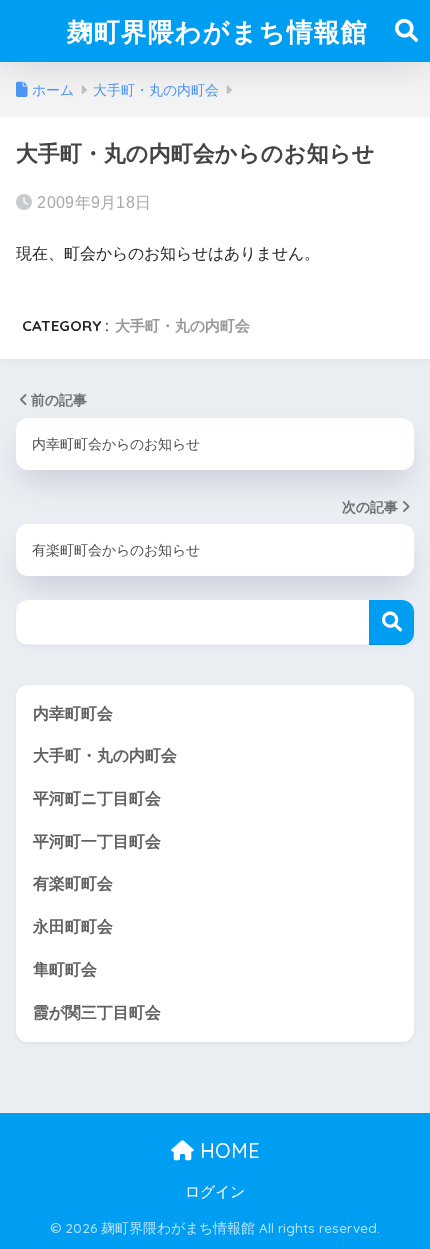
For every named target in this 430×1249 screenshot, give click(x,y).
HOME (227, 1150)
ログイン (215, 1192)
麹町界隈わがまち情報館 (217, 31)
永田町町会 (73, 926)
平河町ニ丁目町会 (97, 798)
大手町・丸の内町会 (182, 325)
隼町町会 (65, 969)
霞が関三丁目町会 (97, 1012)
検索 (391, 622)
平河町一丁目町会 (97, 841)
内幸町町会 (73, 713)
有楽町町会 (73, 883)
